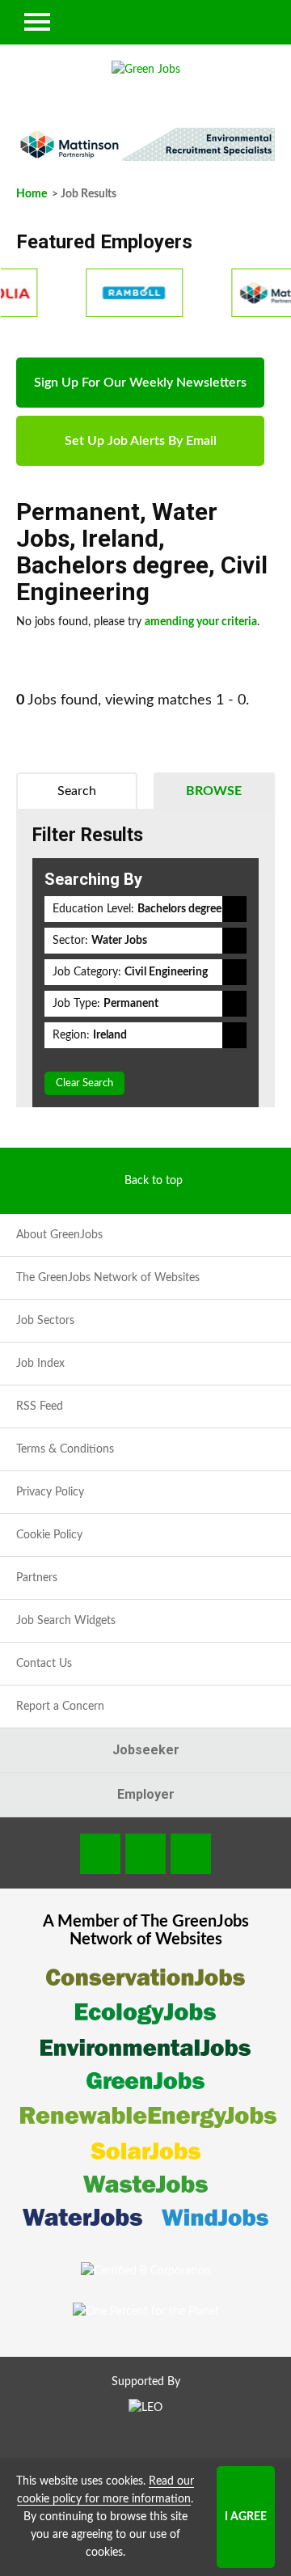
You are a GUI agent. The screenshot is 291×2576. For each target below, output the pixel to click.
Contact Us (44, 1664)
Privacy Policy (50, 1492)
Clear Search (84, 1083)
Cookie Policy (49, 1535)
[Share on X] (191, 1854)
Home (32, 194)
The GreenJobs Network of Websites (108, 1278)
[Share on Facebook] (100, 1854)
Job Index (40, 1364)
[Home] (145, 70)
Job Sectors (45, 1321)
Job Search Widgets (66, 1621)
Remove (234, 909)
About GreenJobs (59, 1235)
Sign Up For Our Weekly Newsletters (140, 383)
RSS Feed (40, 1406)
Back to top (154, 1181)
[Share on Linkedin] (145, 1854)
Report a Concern (60, 1707)
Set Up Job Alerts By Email (141, 441)
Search (77, 791)
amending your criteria (201, 622)
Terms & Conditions (65, 1449)
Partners (37, 1578)
